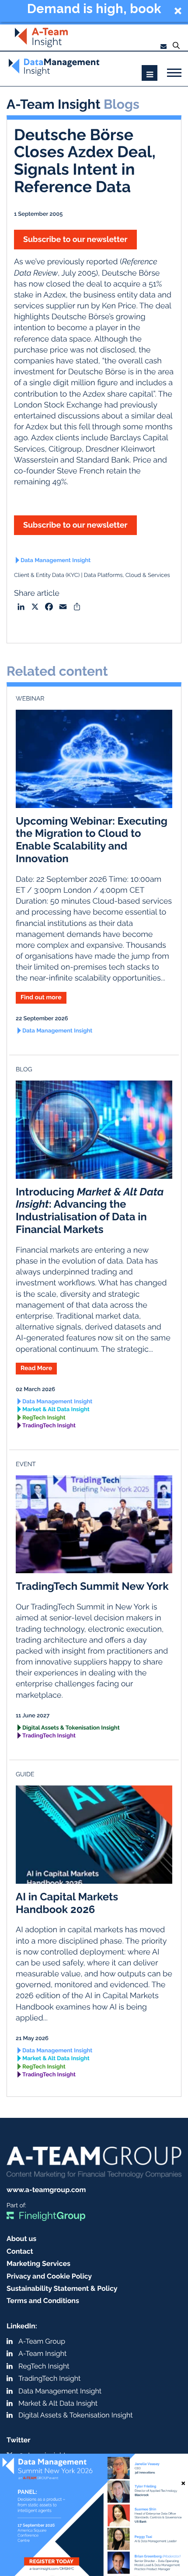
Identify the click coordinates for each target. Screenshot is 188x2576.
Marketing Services (38, 2263)
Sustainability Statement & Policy (62, 2288)
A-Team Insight (42, 2353)
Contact (20, 2251)
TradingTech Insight (49, 1426)
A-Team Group (42, 2341)
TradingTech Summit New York (92, 1586)
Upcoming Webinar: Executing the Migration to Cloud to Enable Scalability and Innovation (92, 840)
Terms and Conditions (43, 2301)
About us (21, 2239)
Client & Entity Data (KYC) (47, 575)
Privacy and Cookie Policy (49, 2276)
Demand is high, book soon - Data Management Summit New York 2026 (94, 10)
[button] (94, 11)
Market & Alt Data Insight (56, 1410)
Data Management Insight (56, 561)
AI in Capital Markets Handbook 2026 (67, 1903)
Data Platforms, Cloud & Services (127, 575)
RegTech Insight (44, 1418)
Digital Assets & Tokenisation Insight (71, 1728)
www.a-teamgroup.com (46, 2190)
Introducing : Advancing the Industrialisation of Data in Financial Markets (90, 1210)
